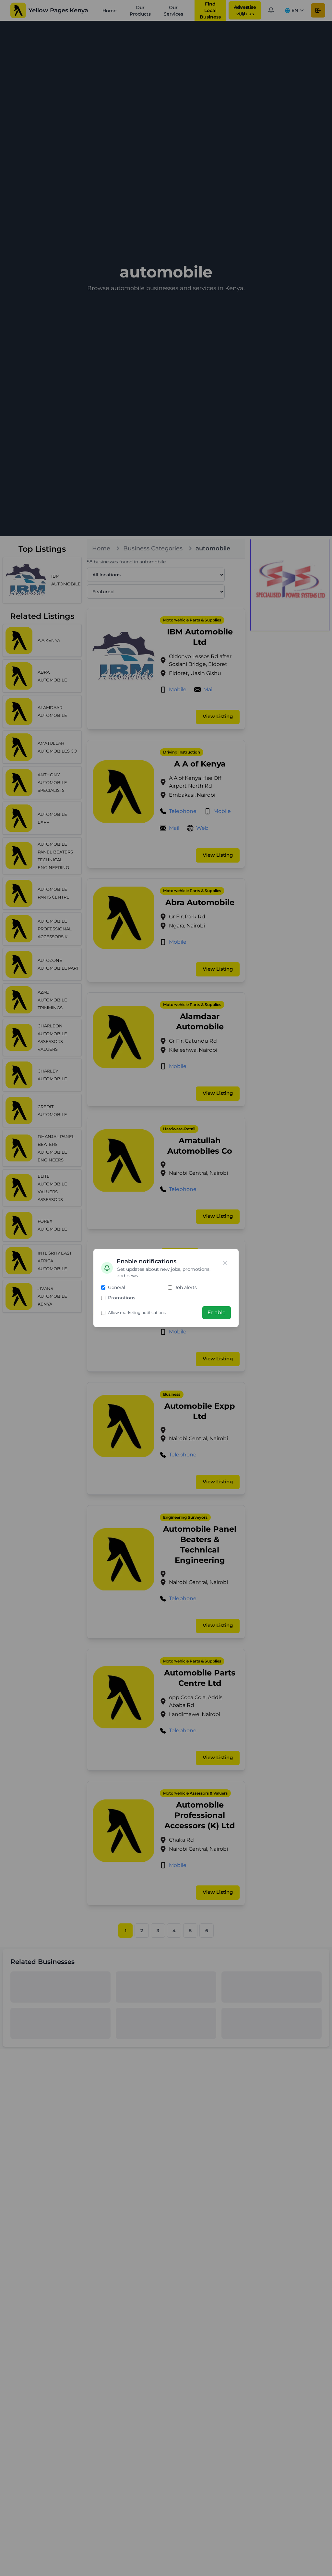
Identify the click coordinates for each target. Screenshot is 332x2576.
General (117, 1287)
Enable (217, 1313)
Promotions (122, 1298)
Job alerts (186, 1287)
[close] (225, 1263)
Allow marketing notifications (137, 1313)
